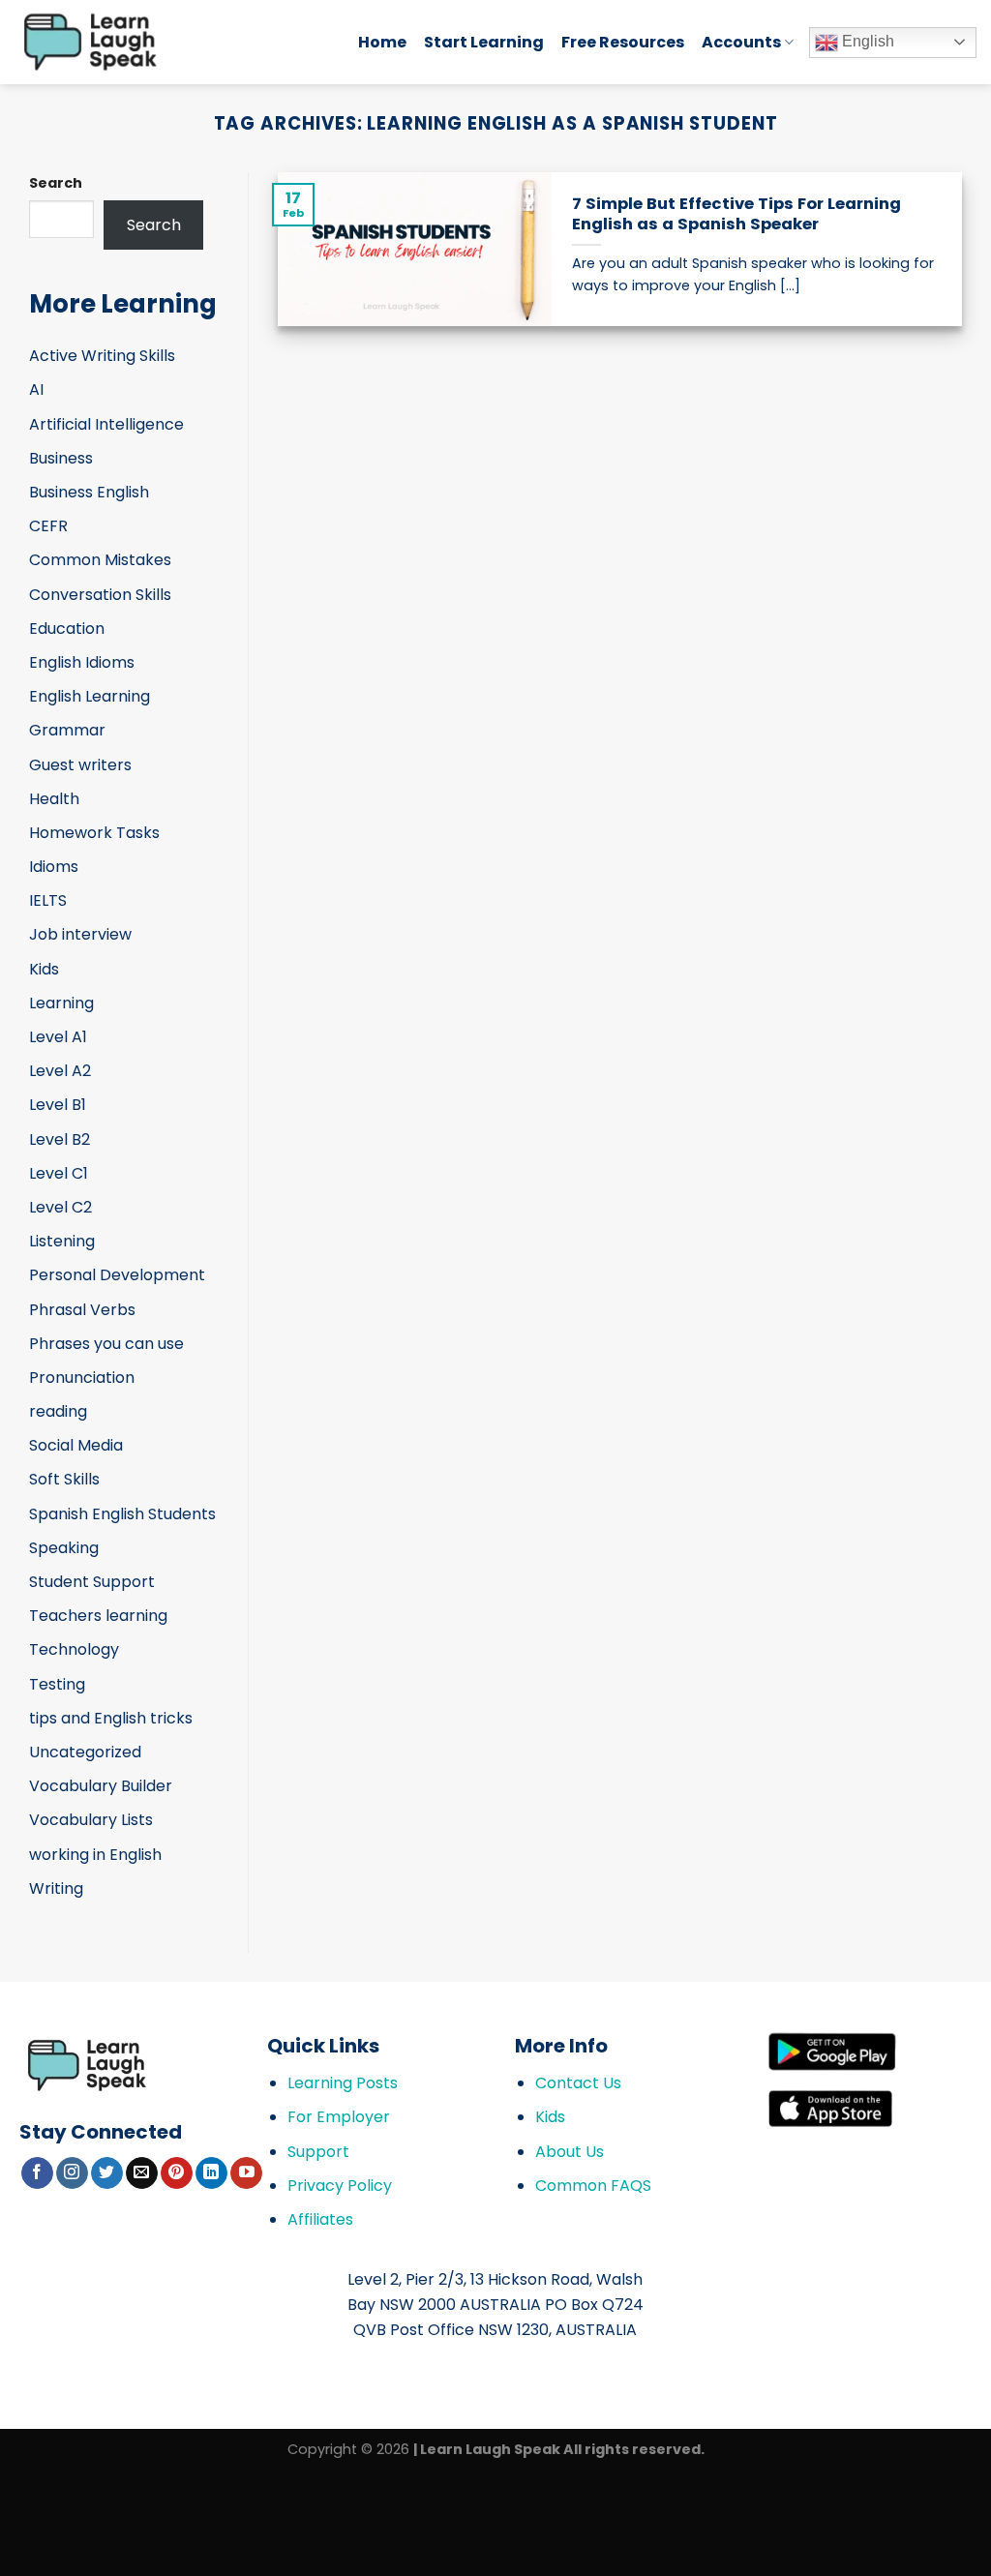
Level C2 (60, 1207)
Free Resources (623, 42)
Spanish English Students (122, 1514)
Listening (62, 1241)
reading (58, 1411)
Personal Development (117, 1275)
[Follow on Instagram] (72, 2173)
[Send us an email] (142, 2173)
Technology (74, 1649)
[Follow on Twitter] (107, 2173)
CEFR (48, 526)
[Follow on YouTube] (246, 2173)
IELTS (48, 900)
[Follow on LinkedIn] (211, 2173)
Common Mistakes (100, 560)
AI (36, 389)
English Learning (90, 696)
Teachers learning (98, 1616)
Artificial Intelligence (106, 424)
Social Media (76, 1445)
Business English (89, 492)
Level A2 (60, 1071)
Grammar (67, 730)
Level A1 (58, 1037)
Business (61, 458)
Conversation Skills (100, 595)
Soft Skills (64, 1479)
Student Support (92, 1582)
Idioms (54, 867)
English (866, 41)
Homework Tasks (94, 833)
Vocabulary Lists (91, 1820)
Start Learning (484, 42)
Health (54, 799)
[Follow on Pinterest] (177, 2173)
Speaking (64, 1548)
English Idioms (82, 662)
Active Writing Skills (102, 356)
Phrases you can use (106, 1344)
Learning (61, 1003)
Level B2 (60, 1139)
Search (56, 183)
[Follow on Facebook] (37, 2173)
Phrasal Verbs (82, 1310)
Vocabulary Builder (101, 1786)
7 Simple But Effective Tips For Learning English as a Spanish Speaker (736, 214)
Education (67, 629)
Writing (56, 1888)
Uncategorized (85, 1752)
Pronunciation (82, 1378)
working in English (95, 1855)
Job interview (80, 934)
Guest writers (80, 765)
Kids (44, 969)
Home (382, 42)
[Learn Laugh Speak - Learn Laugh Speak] (172, 42)
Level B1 (58, 1105)
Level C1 (59, 1173)
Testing (57, 1684)
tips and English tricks (111, 1718)
